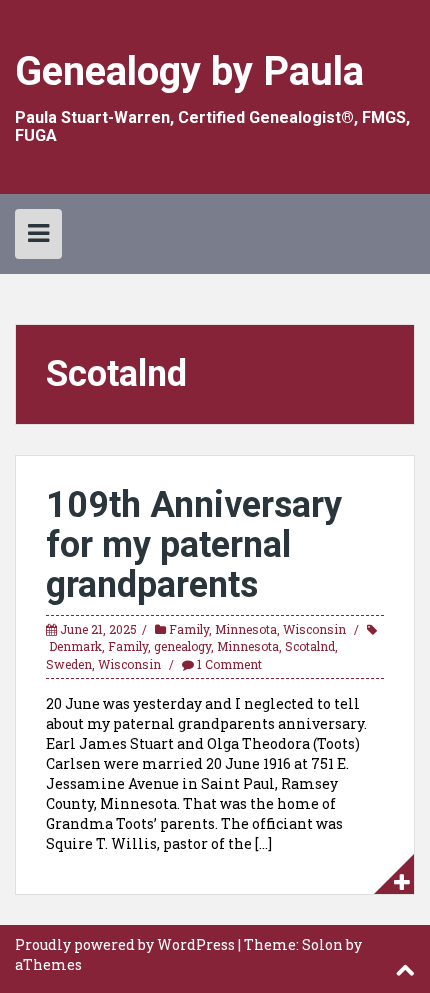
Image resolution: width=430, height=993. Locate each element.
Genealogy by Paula (189, 71)
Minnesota (246, 629)
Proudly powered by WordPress (125, 944)
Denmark (75, 646)
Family (189, 629)
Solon (322, 944)
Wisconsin (314, 629)
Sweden (69, 664)
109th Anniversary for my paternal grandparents (194, 544)
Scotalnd (310, 646)
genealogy (182, 646)
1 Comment (229, 664)
